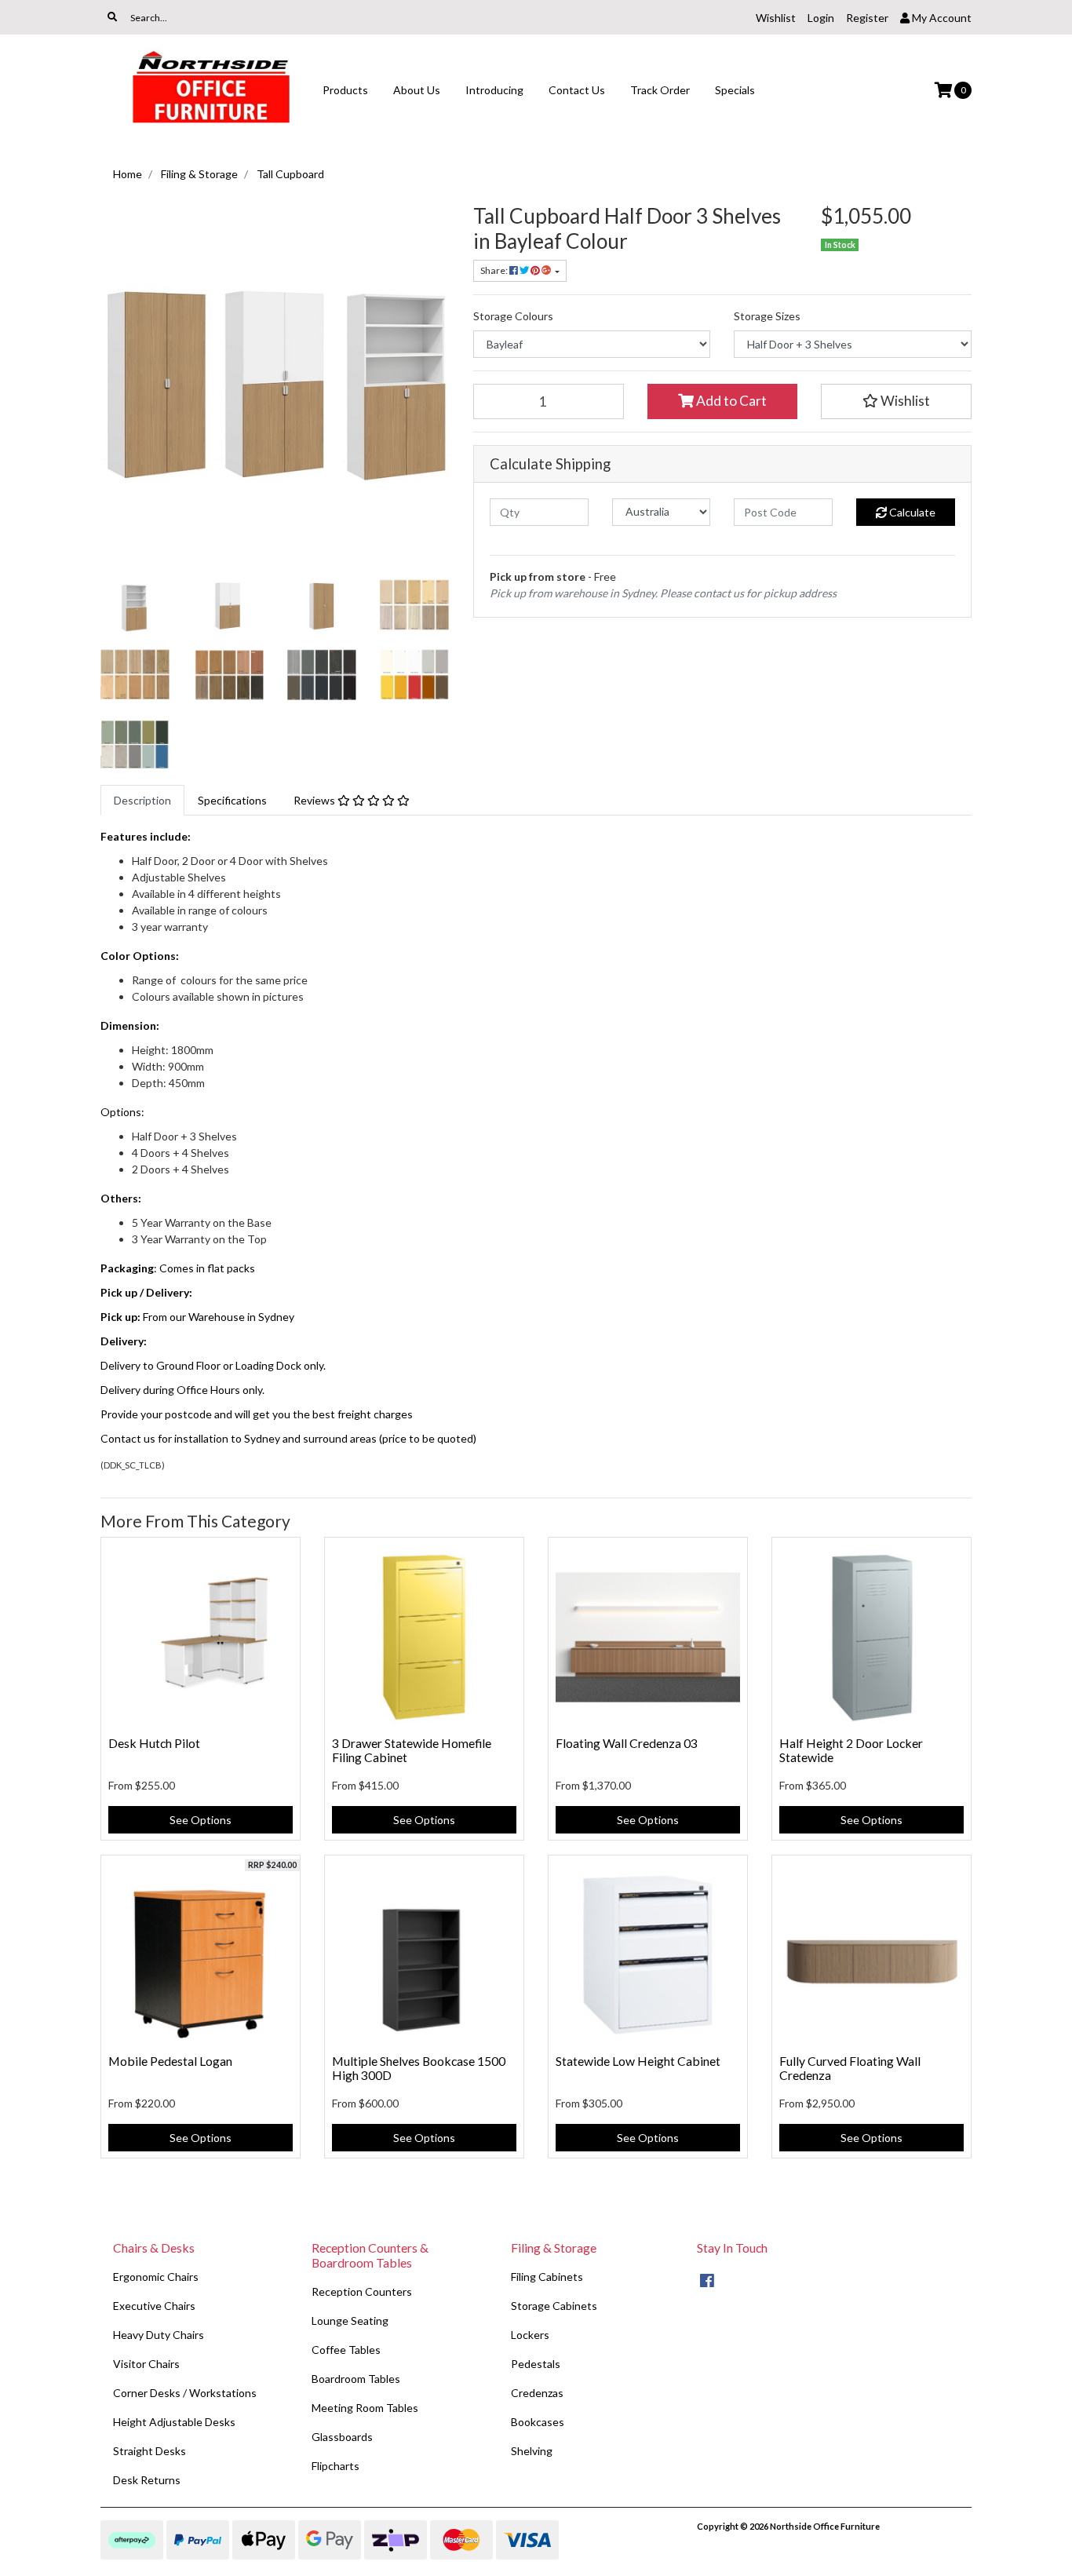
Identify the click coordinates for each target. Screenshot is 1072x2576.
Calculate (911, 512)
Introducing (494, 90)
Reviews (315, 800)
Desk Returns (147, 2480)
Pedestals (536, 2364)
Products (345, 90)
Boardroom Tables (356, 2379)
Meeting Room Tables (365, 2408)
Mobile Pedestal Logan (170, 2061)
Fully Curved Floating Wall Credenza (850, 2068)
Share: (495, 270)
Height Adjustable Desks (174, 2422)
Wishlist (776, 18)
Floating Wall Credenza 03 (627, 1743)
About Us (417, 90)
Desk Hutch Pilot (154, 1743)
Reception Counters (362, 2291)
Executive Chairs (154, 2306)
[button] (896, 401)
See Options (201, 1820)
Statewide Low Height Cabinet (638, 2061)
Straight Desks (149, 2451)
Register (867, 18)
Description (142, 800)
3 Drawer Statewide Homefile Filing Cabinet (412, 1750)
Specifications (232, 800)
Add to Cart (730, 401)
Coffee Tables (346, 2350)
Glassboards (342, 2437)
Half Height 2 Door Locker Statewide (851, 1750)
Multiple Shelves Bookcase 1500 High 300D (419, 2068)
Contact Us (577, 90)
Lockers (530, 2335)
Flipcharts (335, 2466)
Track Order (660, 90)
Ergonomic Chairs (156, 2277)
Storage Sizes (767, 316)
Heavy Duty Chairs (159, 2335)
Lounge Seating (350, 2321)
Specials (735, 90)
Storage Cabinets (554, 2306)
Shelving (532, 2451)
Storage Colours (513, 316)
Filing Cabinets (547, 2277)
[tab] (142, 800)
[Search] (112, 17)
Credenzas (537, 2393)
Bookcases (538, 2422)
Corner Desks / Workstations (185, 2393)
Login (821, 18)
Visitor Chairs (146, 2364)
